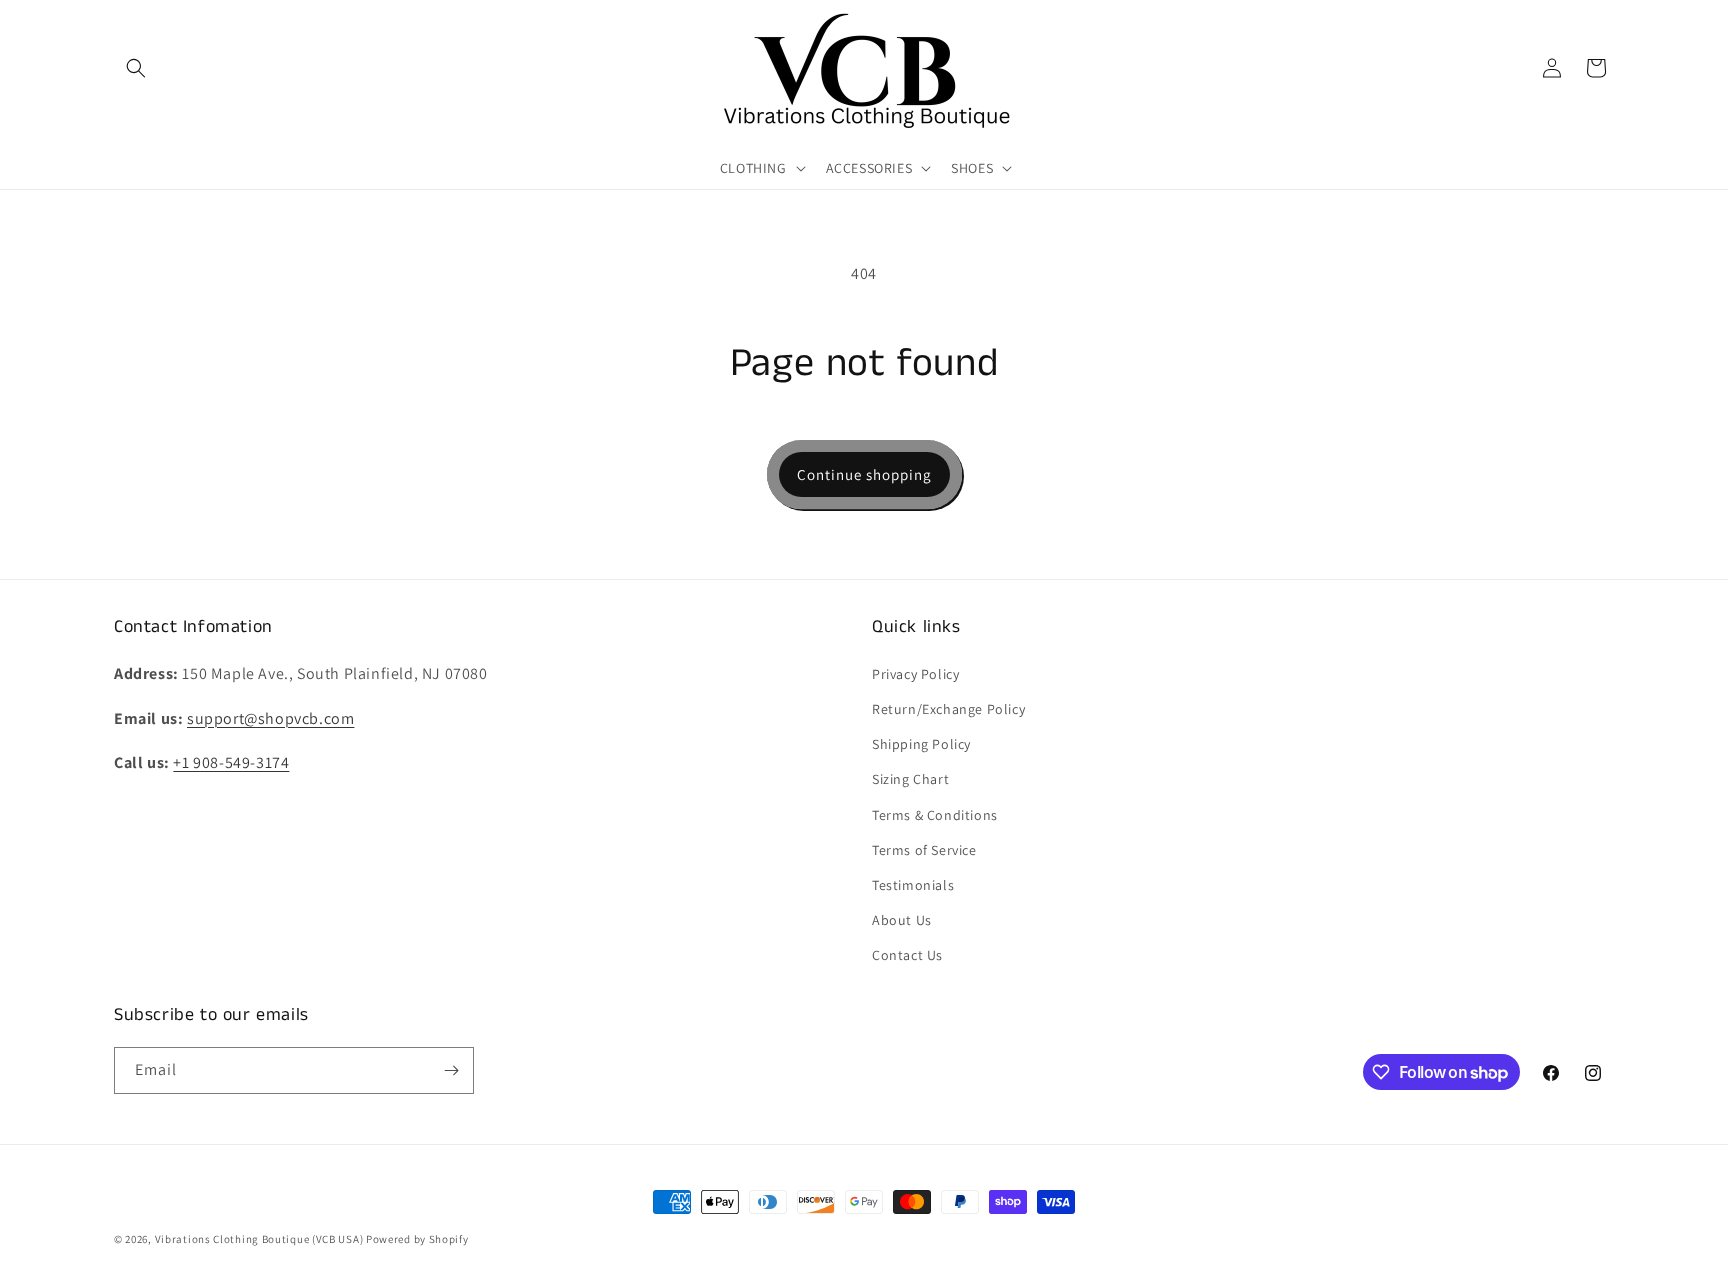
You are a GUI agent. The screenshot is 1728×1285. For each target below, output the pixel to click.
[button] (136, 68)
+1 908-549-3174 (231, 762)
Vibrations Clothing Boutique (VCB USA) (259, 1239)
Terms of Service (924, 850)
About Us (902, 920)
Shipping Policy (921, 744)
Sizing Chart (910, 779)
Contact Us (907, 955)
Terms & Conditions (935, 815)
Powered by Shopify (417, 1239)
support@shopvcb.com (270, 718)
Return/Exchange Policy (948, 709)
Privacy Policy (915, 674)
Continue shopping (864, 474)
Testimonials (913, 885)
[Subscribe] (451, 1070)
